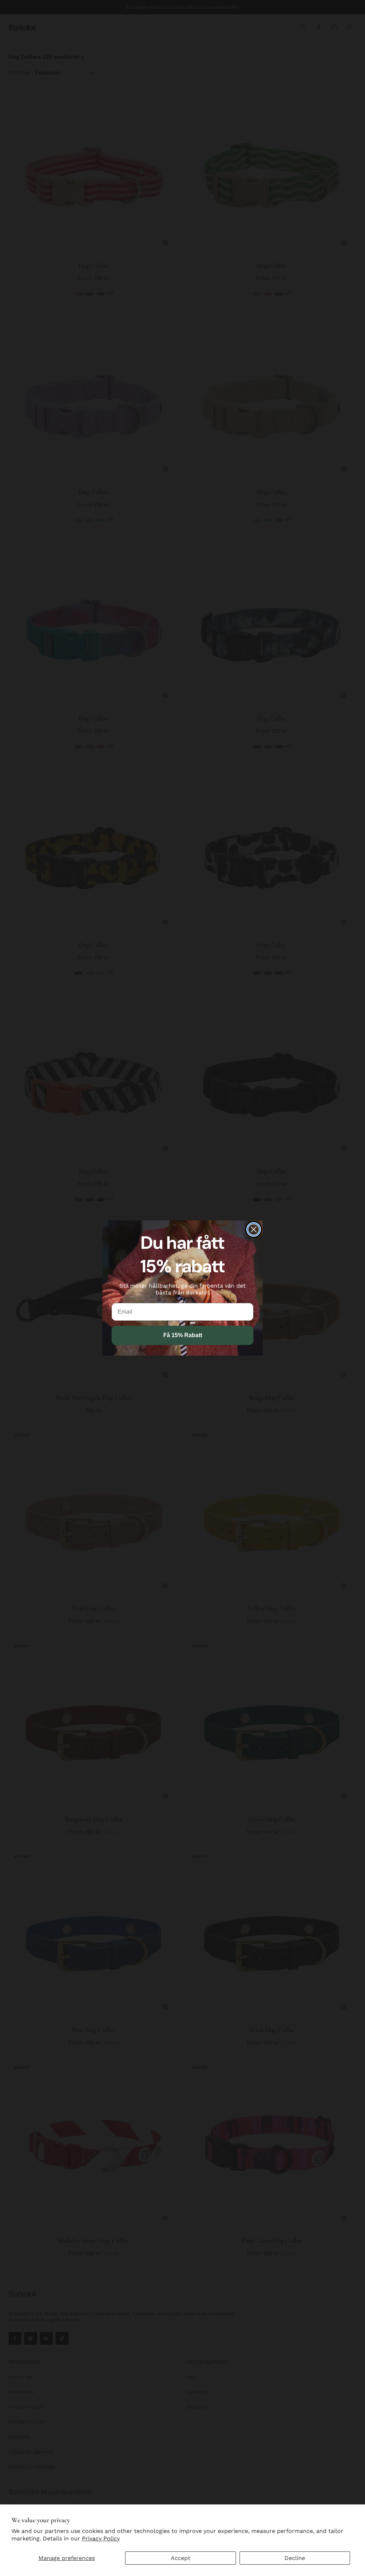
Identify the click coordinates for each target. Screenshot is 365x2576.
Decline (295, 2558)
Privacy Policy (101, 2538)
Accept (181, 2558)
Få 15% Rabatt (183, 1335)
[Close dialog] (254, 1229)
